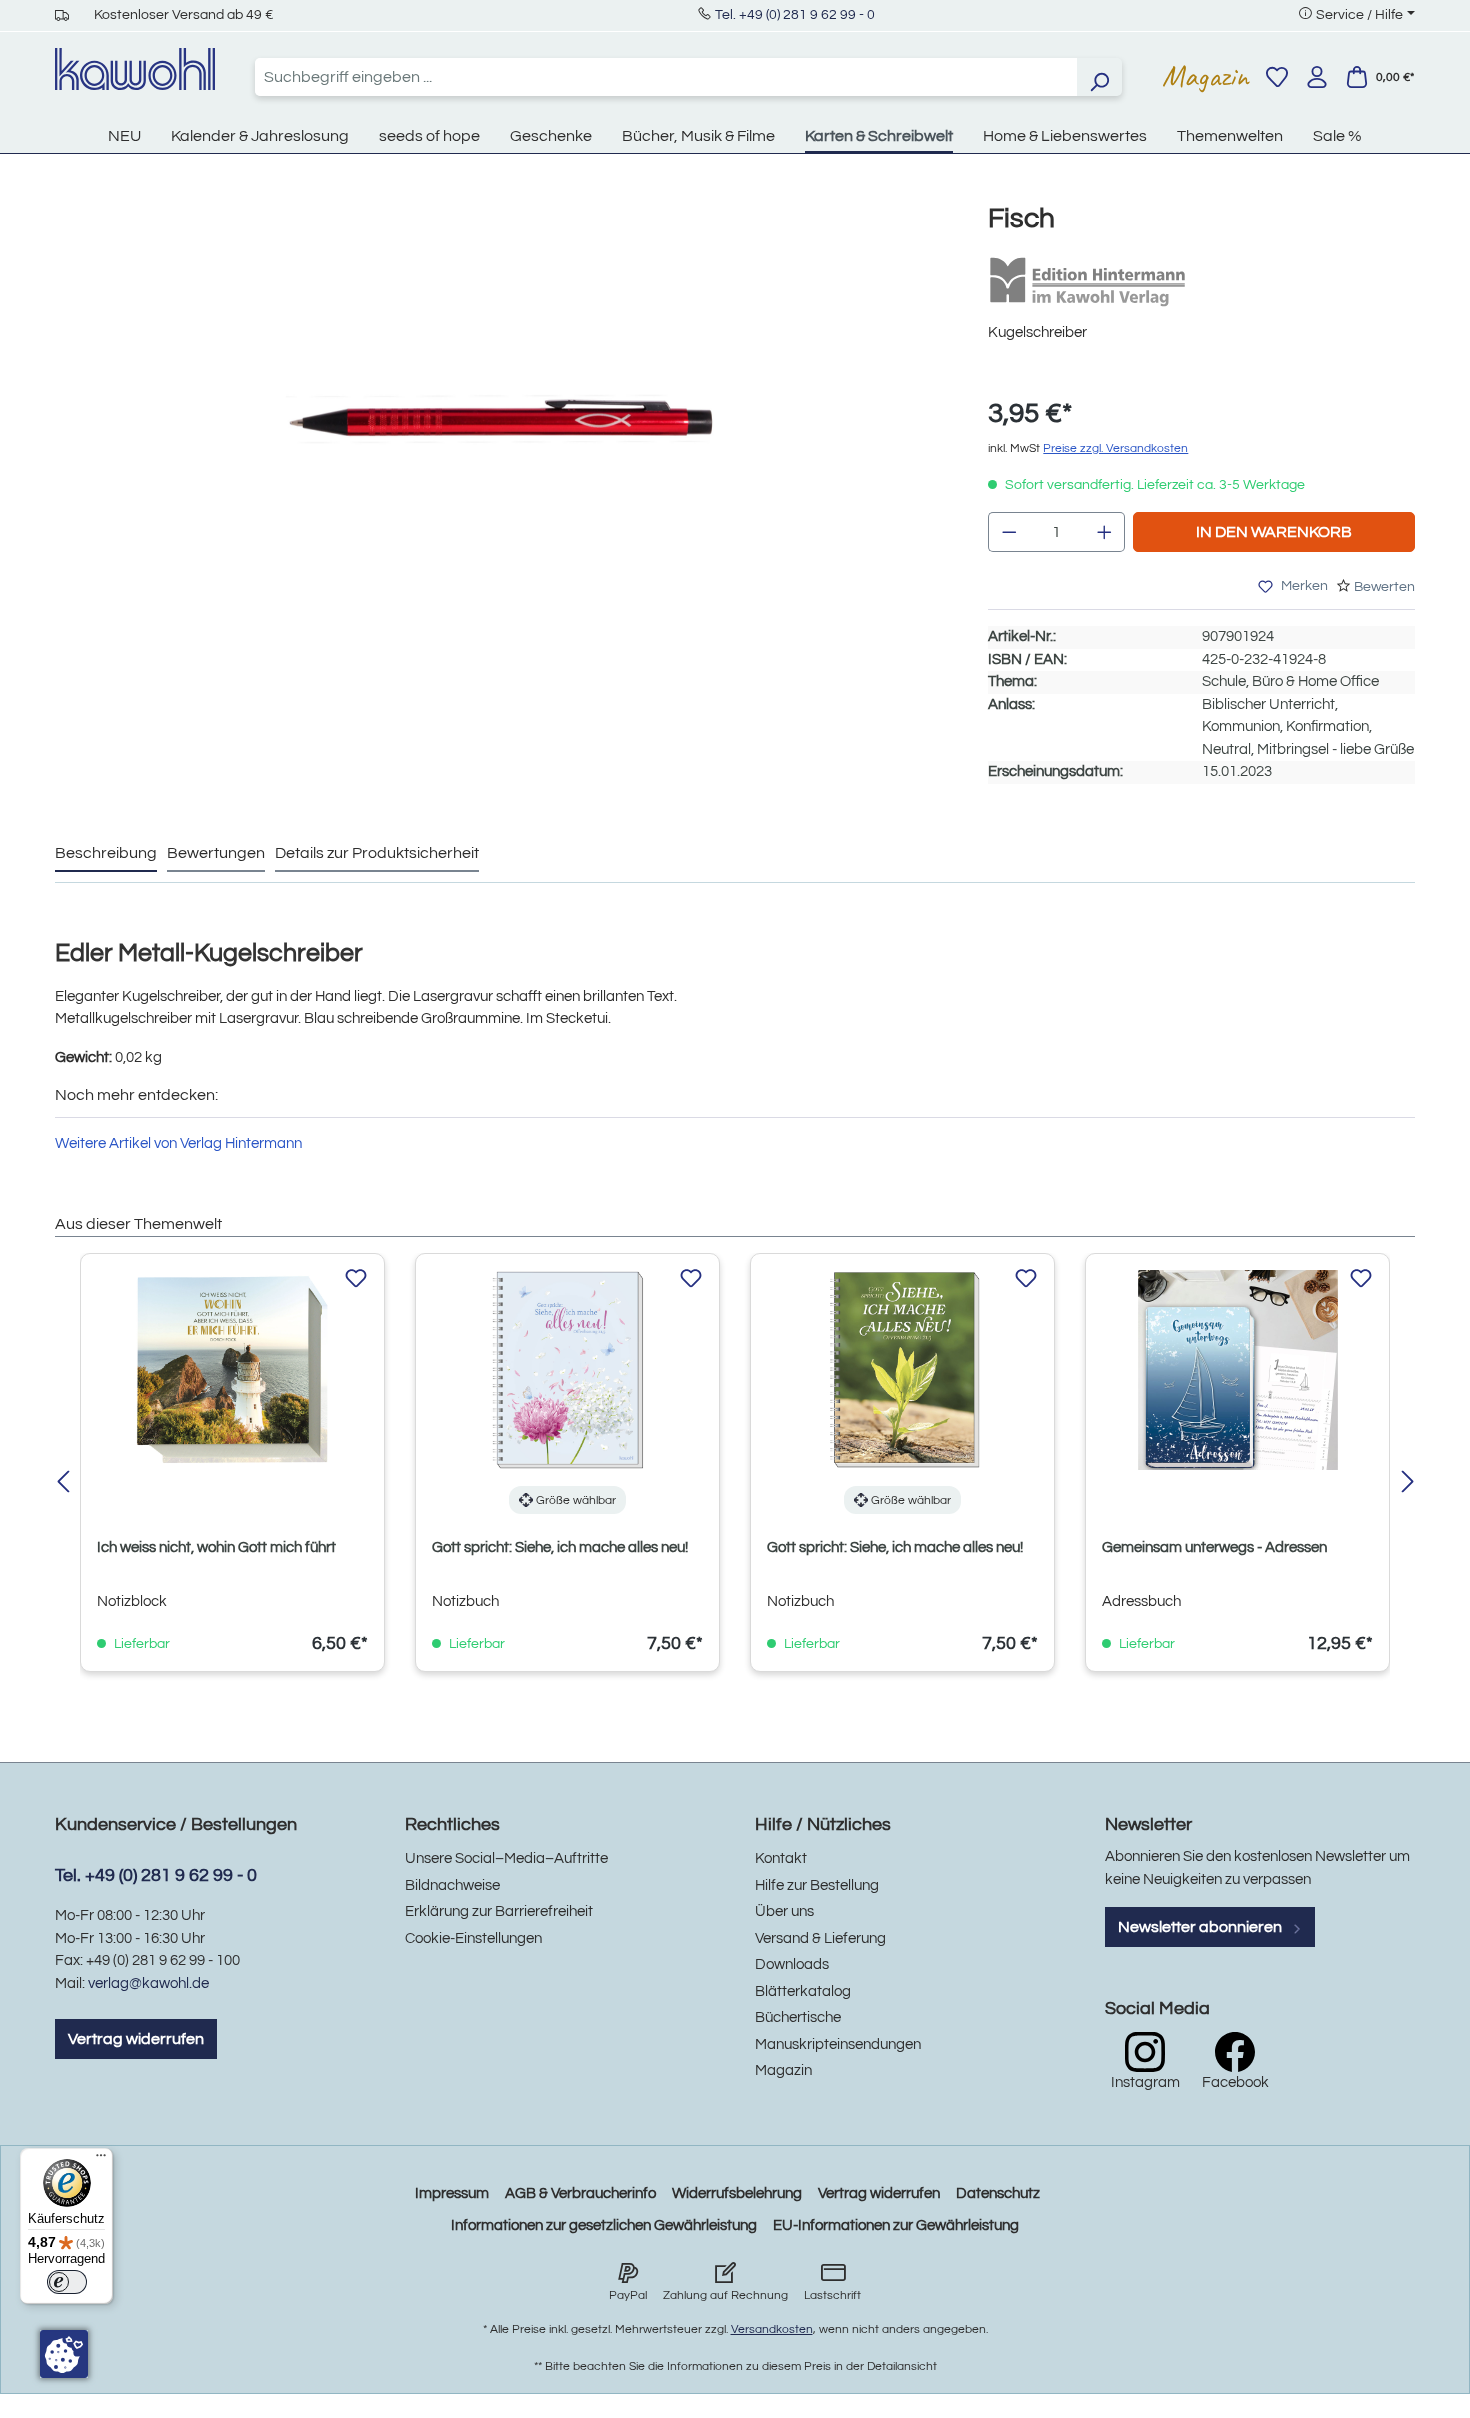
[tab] (106, 854)
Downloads (792, 1964)
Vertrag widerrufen (136, 2039)
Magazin (1205, 76)
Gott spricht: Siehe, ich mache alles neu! (560, 1547)
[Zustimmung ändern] (64, 2354)
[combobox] (666, 77)
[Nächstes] (1407, 1483)
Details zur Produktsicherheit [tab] (377, 853)
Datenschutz (998, 2193)
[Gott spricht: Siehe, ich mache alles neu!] (567, 1370)
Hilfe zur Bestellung (817, 1885)
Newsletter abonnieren (1201, 1927)
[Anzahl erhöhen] (1105, 532)
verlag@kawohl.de (148, 1983)
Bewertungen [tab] (216, 853)
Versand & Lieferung (820, 1938)
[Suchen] (1099, 77)
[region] (501, 439)
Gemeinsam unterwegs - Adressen (1214, 1547)
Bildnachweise (452, 1885)
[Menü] (101, 2160)
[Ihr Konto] (1317, 77)
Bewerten (1384, 587)
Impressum (452, 2193)
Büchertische (798, 2017)
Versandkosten (772, 2329)
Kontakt (781, 1858)
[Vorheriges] (62, 1483)
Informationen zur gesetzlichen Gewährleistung (604, 2225)
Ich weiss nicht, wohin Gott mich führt (216, 1547)
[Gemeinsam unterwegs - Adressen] (1237, 1370)
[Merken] (356, 1279)
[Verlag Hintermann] (1088, 281)
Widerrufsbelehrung (737, 2193)
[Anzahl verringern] (1009, 532)
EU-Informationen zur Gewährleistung (896, 2225)
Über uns (784, 1911)
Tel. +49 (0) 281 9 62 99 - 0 (795, 15)
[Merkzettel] (1277, 77)
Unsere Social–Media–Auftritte (506, 1858)
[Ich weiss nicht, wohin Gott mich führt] (232, 1370)
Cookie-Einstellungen (473, 1938)
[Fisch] (501, 419)
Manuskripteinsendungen (838, 2044)
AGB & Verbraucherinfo (580, 2193)
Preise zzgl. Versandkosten (1115, 448)
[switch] (67, 2282)
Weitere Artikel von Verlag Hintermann (178, 1143)
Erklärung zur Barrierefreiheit (499, 1911)
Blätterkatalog (803, 1991)
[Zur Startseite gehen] (135, 69)
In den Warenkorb (1274, 532)
